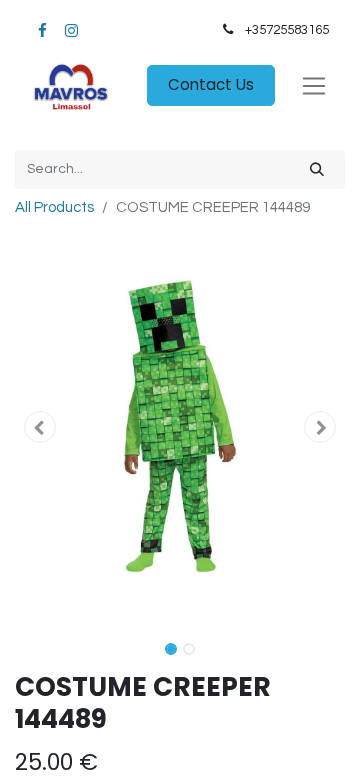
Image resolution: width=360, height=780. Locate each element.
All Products (54, 207)
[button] (40, 427)
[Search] (317, 169)
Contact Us (211, 84)
